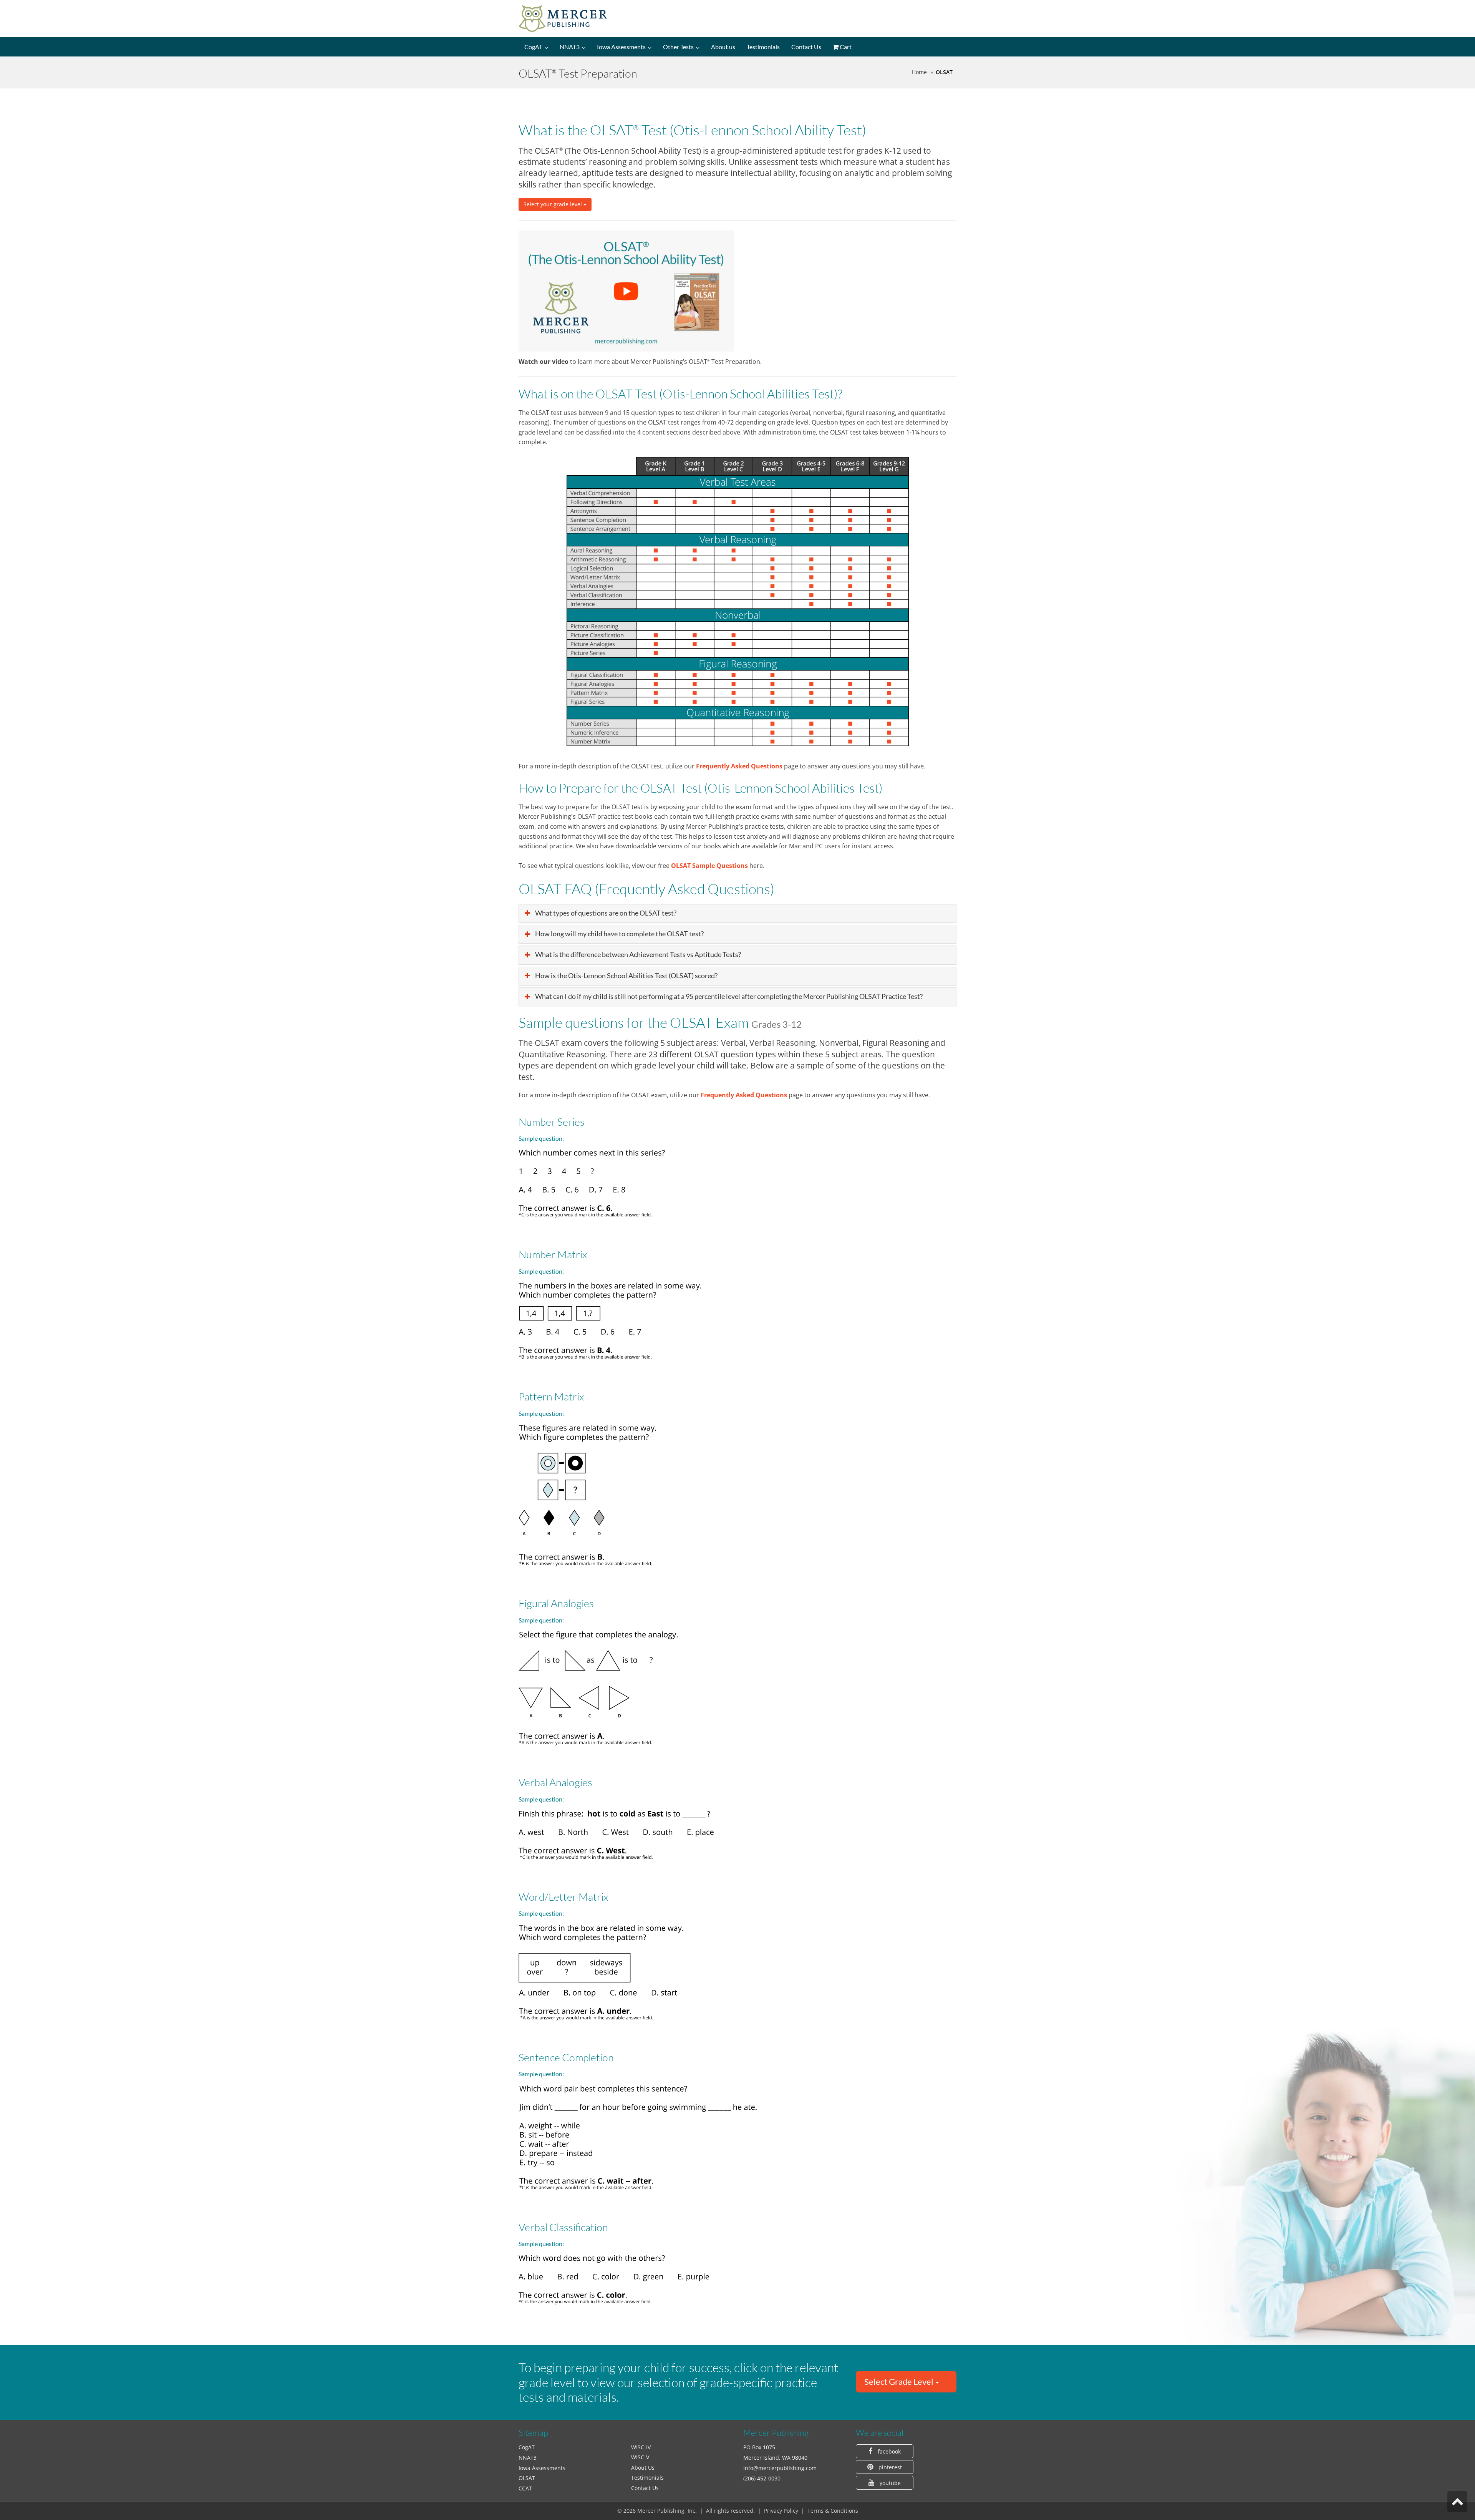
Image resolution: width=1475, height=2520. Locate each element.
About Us (643, 2468)
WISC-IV (641, 2447)
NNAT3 (570, 47)
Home (919, 72)
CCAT (525, 2488)
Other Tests (678, 47)
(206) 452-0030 (762, 2478)
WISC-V (640, 2457)
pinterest (889, 2467)
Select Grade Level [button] (900, 2381)
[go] (1457, 2502)
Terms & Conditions (833, 2511)
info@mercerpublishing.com (780, 2468)
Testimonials (763, 47)
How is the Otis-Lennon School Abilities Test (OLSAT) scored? (626, 976)
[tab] (906, 2382)
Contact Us (806, 47)
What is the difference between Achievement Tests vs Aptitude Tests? (637, 955)
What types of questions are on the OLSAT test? (605, 913)
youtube (889, 2483)
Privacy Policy (781, 2511)
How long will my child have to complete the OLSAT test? (619, 934)
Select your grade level (554, 204)
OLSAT (527, 2478)
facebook (888, 2451)
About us (723, 47)
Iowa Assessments (621, 47)
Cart (845, 47)
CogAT (533, 47)
